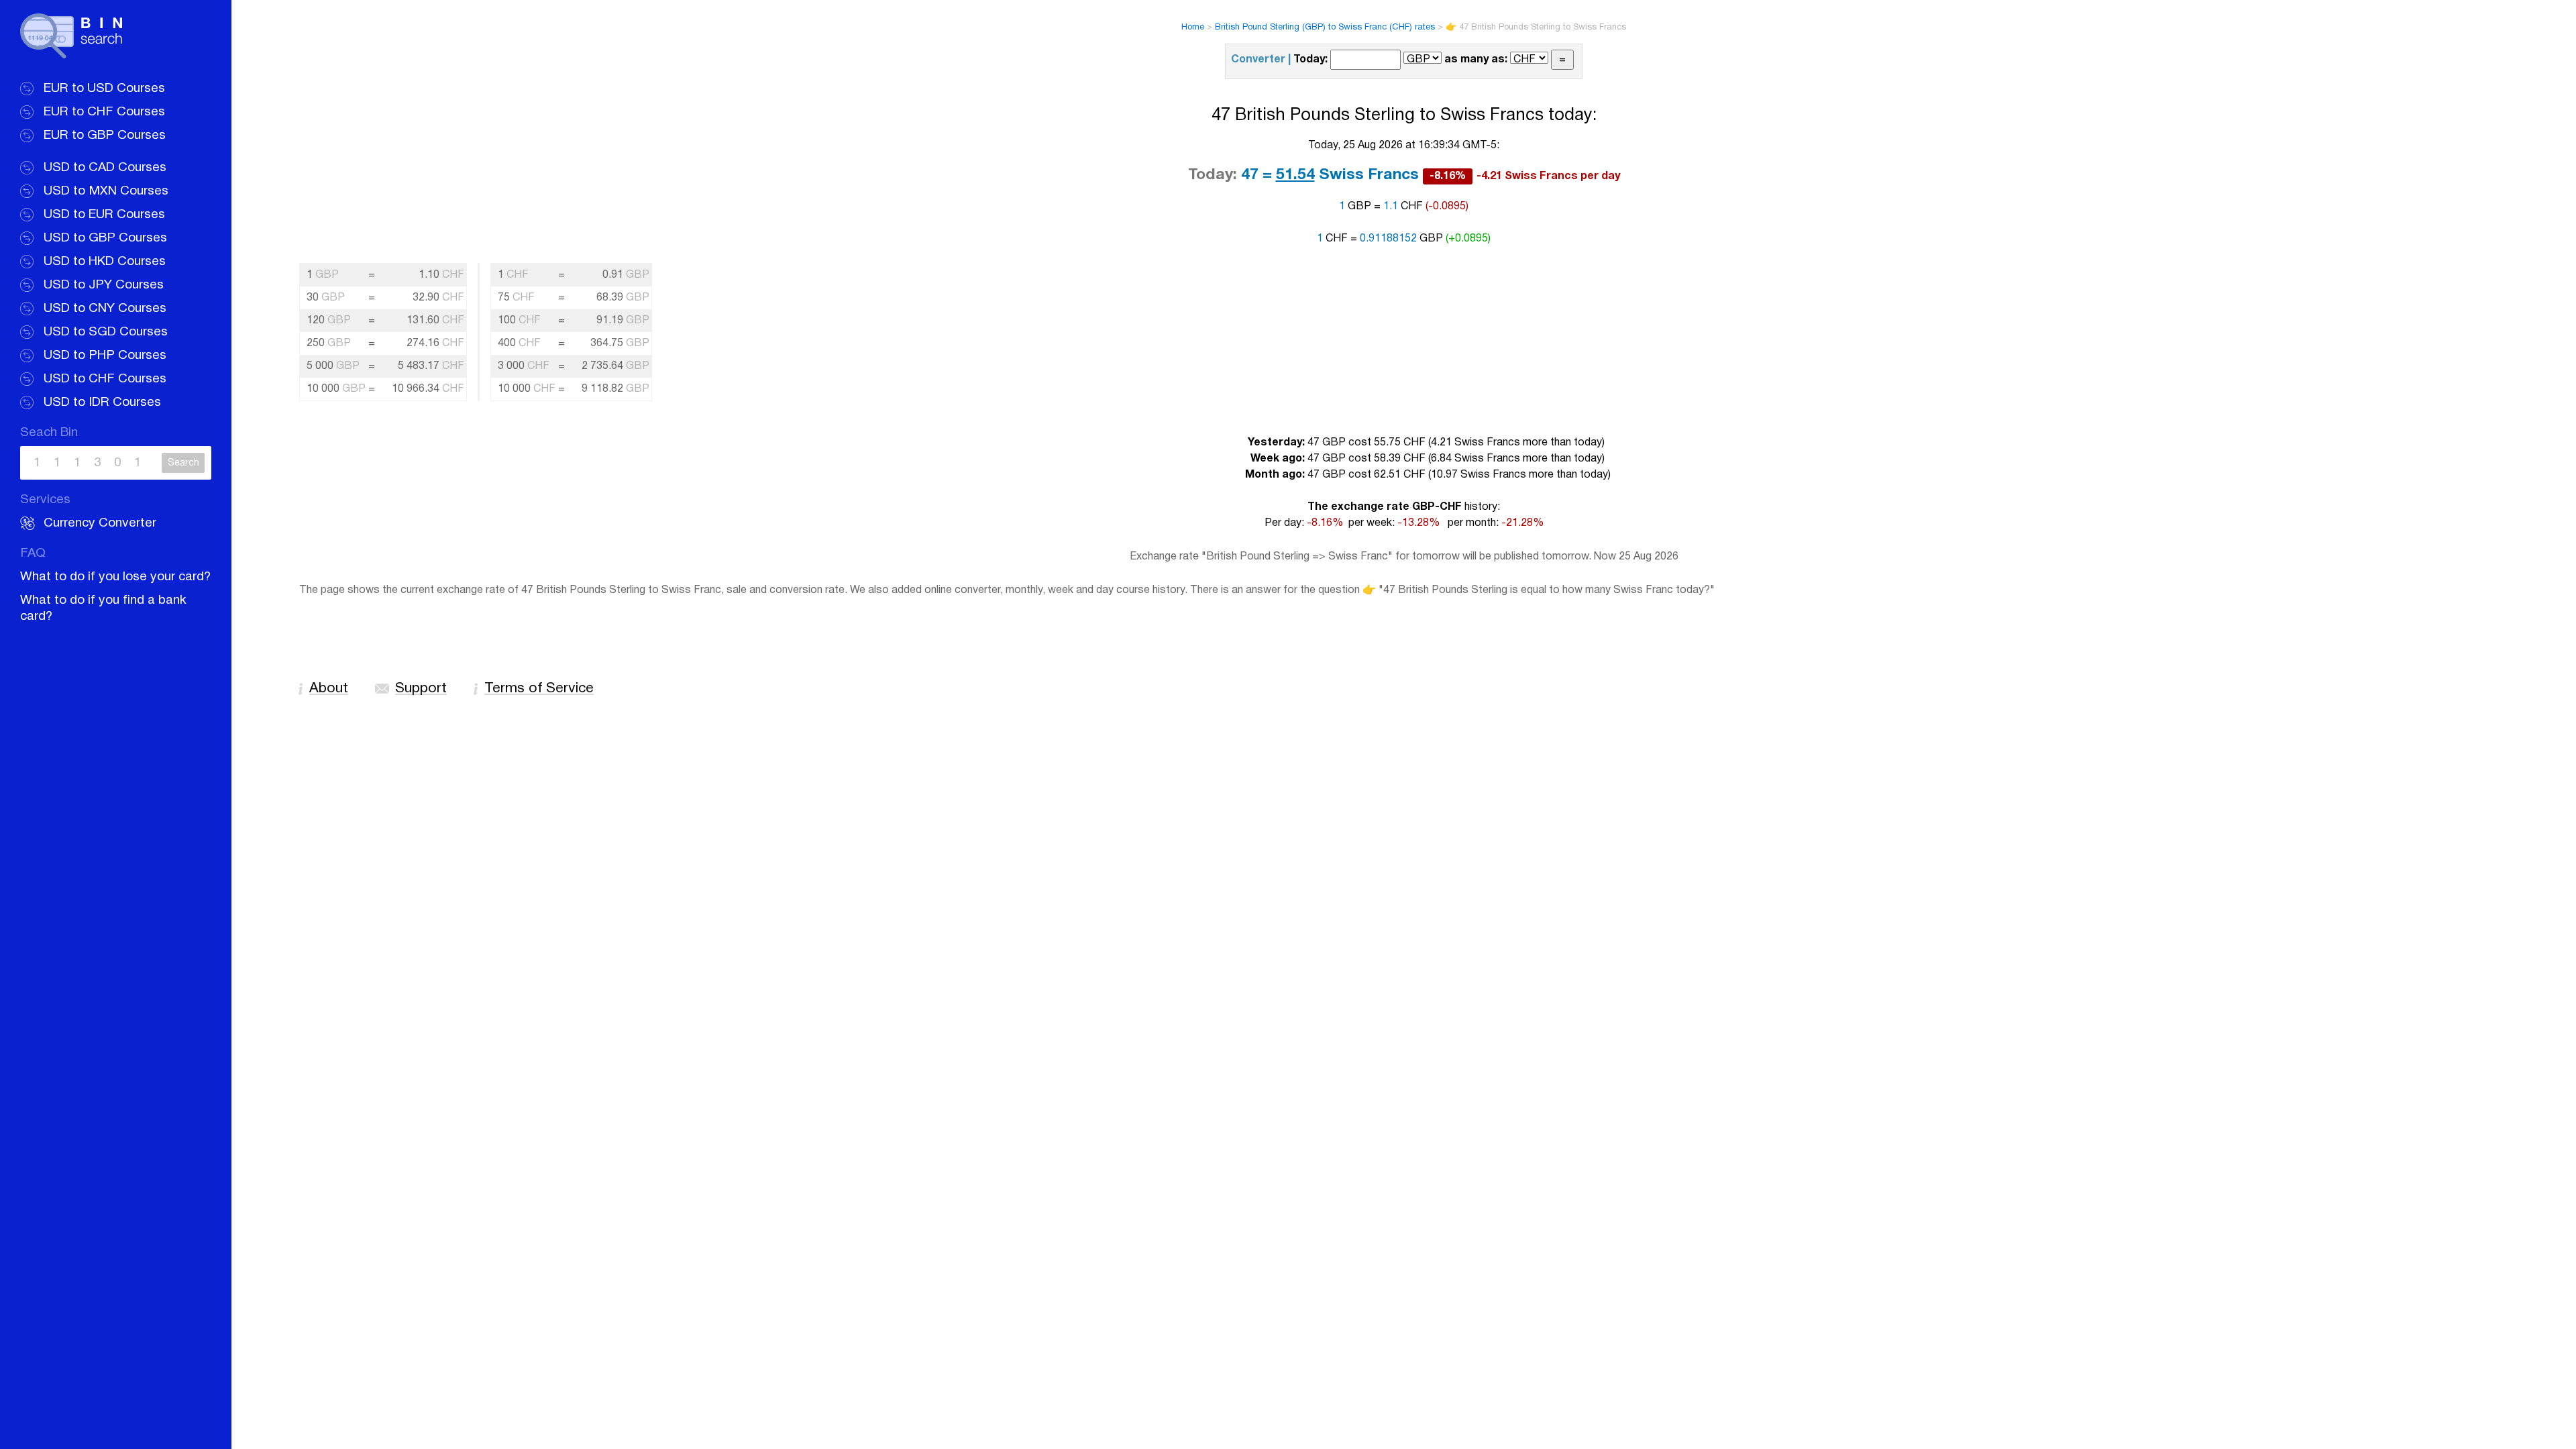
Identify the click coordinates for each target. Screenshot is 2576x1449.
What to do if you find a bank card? (103, 608)
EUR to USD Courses (104, 89)
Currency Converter (100, 523)
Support (421, 689)
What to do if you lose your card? (115, 577)
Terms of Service (539, 689)
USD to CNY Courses (105, 309)
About (329, 689)
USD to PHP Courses (105, 356)
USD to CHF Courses (105, 379)
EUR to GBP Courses (105, 136)
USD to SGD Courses (106, 332)
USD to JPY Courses (104, 285)
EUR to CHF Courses (104, 112)
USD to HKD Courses (105, 262)
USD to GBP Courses (105, 238)
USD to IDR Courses (102, 402)
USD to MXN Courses (106, 191)
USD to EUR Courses (104, 215)
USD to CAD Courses (105, 168)
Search (183, 463)
